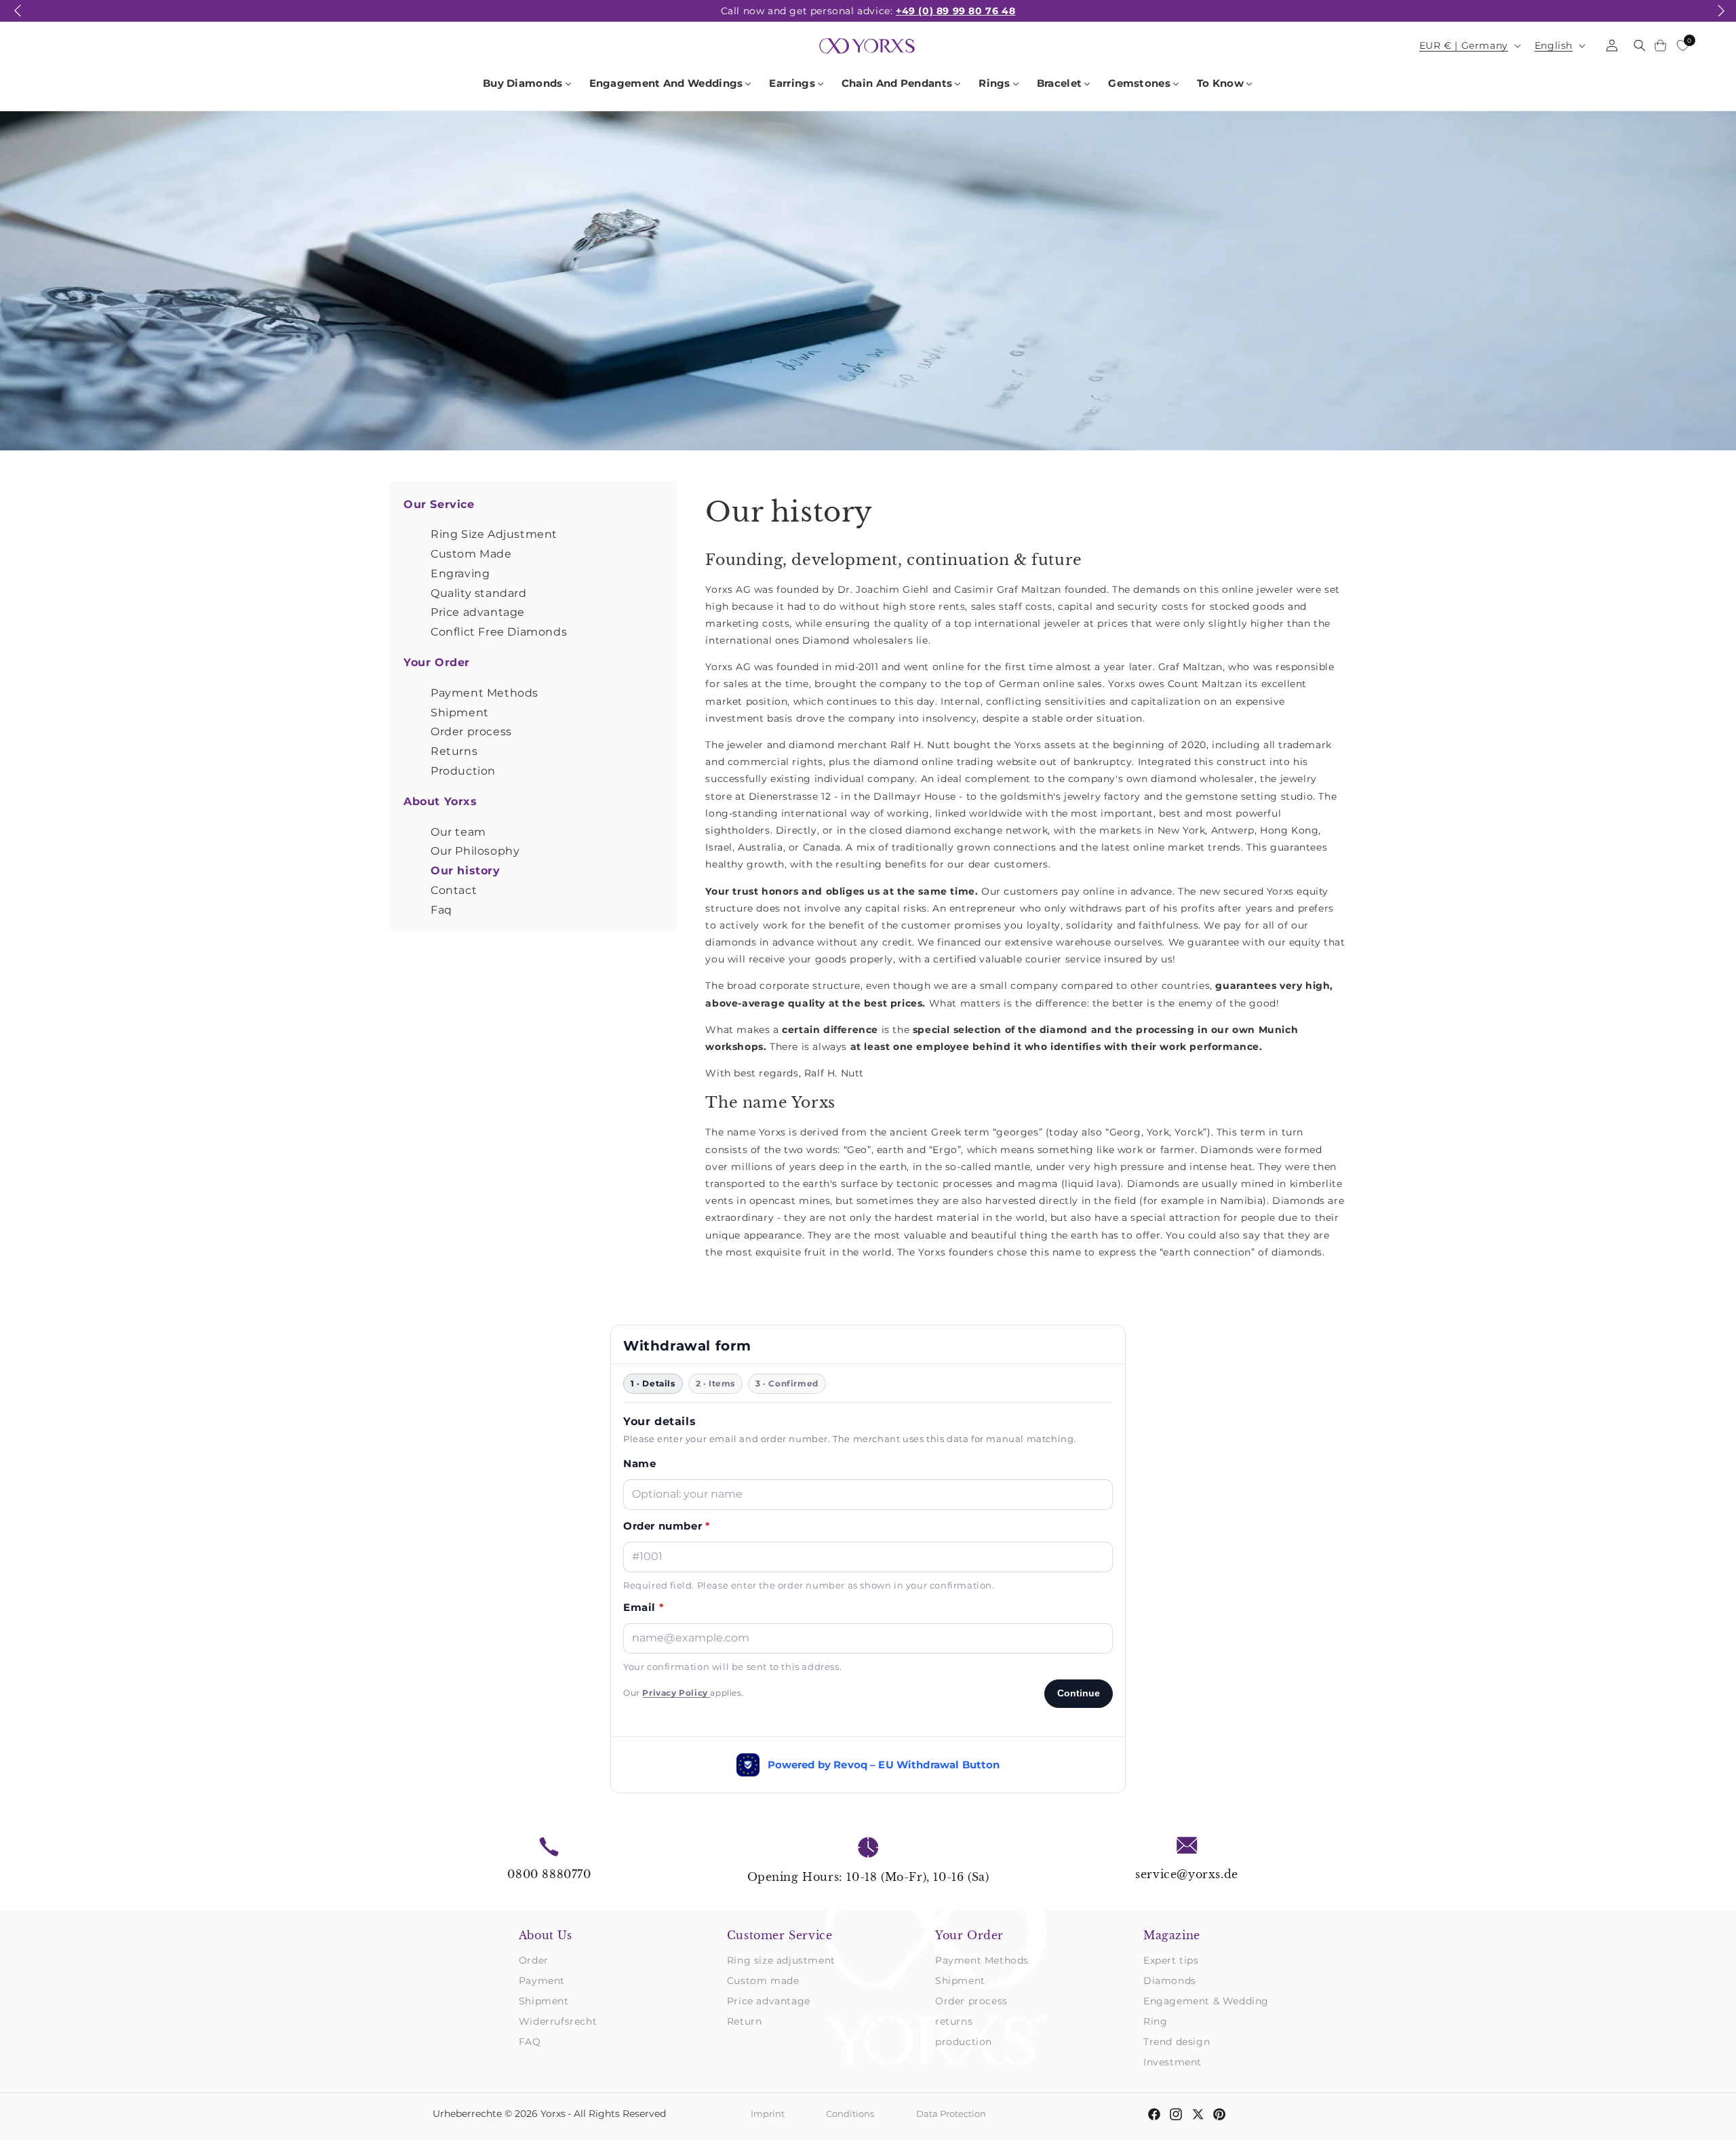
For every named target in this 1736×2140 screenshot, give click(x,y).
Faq (441, 910)
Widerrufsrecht (558, 2021)
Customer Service (780, 1935)
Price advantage (478, 612)
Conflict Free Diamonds (499, 632)
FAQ (530, 2042)
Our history (466, 871)
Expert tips (1171, 1960)
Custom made (763, 1981)
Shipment (460, 713)
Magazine (1172, 1935)
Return (745, 2021)
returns (954, 2021)
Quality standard (479, 593)
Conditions (850, 2114)
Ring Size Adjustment (494, 534)
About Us (546, 1935)
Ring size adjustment (781, 1960)
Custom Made (471, 554)
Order (534, 1960)
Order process (471, 732)
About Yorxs (440, 801)
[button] (18, 18)
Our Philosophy (475, 851)
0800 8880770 (549, 1874)
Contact (454, 890)
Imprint (768, 2114)
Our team (458, 832)
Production (463, 771)
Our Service (439, 504)
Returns (454, 751)
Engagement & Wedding (1206, 2001)
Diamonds (1170, 1981)
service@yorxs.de (1187, 1874)
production (964, 2042)
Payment (542, 1981)
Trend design (1177, 2042)
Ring (1155, 2021)
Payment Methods (485, 693)
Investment (1172, 2062)
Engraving (460, 573)
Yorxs (553, 2114)
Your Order (437, 662)
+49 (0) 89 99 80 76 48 (955, 11)
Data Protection (951, 2114)
